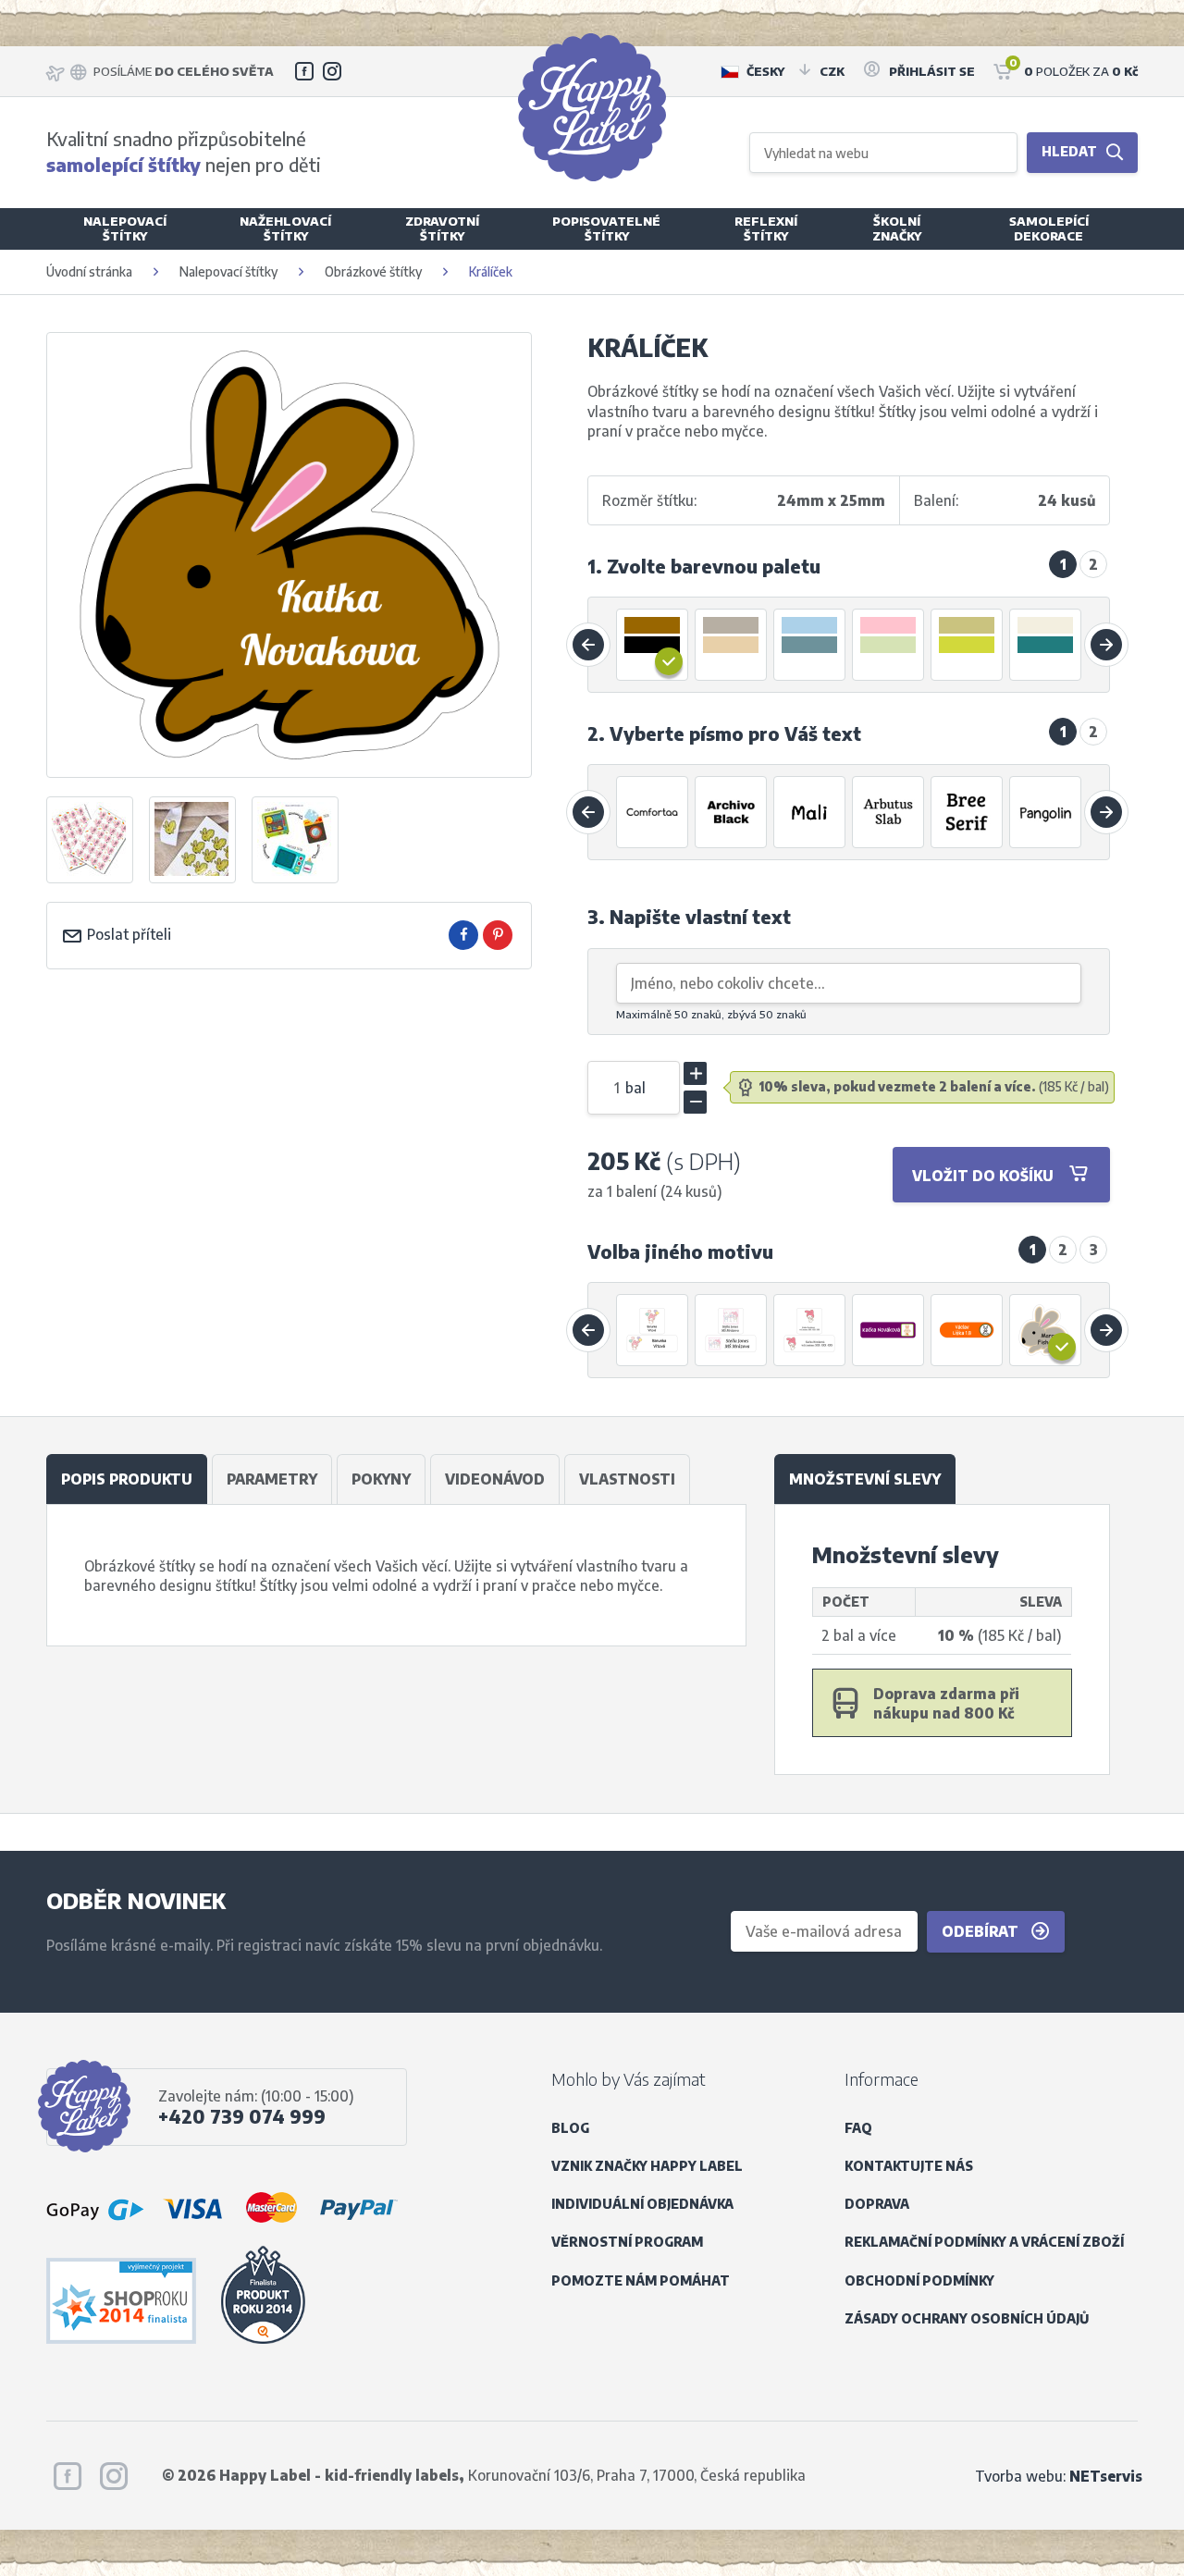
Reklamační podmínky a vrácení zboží (984, 2242)
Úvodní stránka (89, 271)
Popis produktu (127, 1479)
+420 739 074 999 (242, 2116)
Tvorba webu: (1059, 2476)
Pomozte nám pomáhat (641, 2280)
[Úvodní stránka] (592, 107)
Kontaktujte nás (909, 2166)
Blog (570, 2128)
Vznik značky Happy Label (647, 2166)
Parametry (272, 1479)
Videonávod (495, 1479)
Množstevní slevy (865, 1479)
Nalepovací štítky (228, 271)
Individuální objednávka (642, 2204)
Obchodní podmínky (919, 2280)
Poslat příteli (127, 934)
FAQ (858, 2128)
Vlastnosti (627, 1479)
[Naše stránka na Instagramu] (332, 71)
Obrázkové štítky (373, 271)
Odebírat (982, 1931)
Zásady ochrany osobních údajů (967, 2318)
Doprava (877, 2204)
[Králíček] (192, 840)
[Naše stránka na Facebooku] (304, 71)
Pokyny (381, 1479)
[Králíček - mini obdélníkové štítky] (889, 1330)
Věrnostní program (627, 2242)
